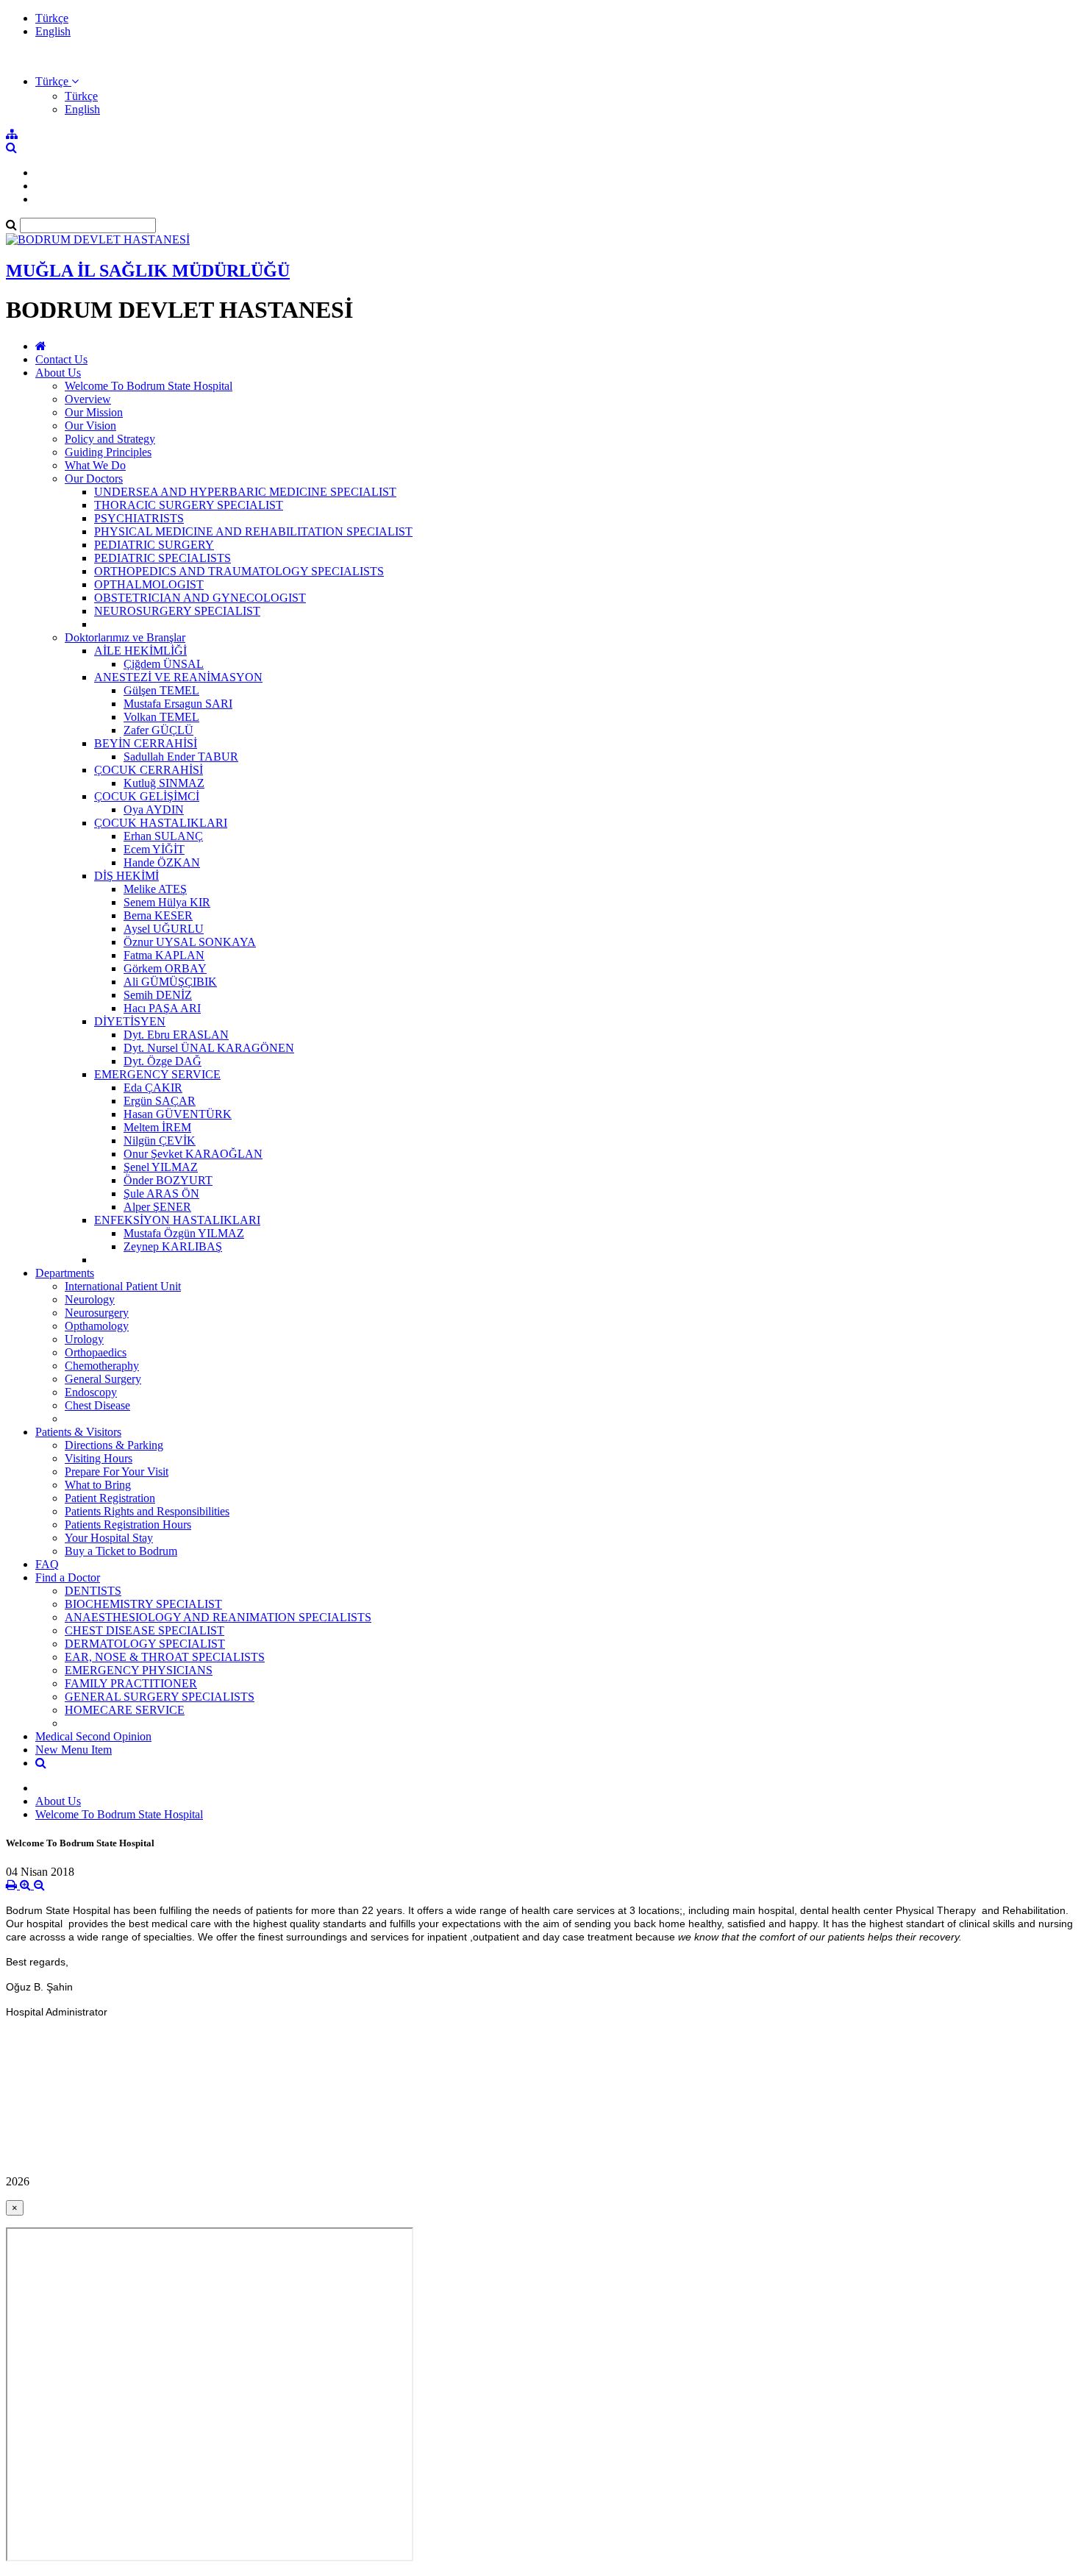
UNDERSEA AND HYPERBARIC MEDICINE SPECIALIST (245, 492)
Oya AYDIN (154, 810)
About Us (58, 373)
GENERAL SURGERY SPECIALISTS (160, 1697)
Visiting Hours (99, 1458)
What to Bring (98, 1485)
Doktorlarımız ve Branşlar (125, 637)
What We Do (95, 465)
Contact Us (61, 359)
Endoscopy (91, 1392)
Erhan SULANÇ (163, 836)
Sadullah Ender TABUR (181, 757)
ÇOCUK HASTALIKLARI (161, 823)
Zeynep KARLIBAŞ (173, 1246)
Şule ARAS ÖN (161, 1193)
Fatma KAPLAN (164, 955)
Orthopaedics (96, 1352)
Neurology (90, 1299)
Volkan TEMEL (161, 717)
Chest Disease (97, 1405)
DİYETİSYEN (130, 1021)
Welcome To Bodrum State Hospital (149, 386)
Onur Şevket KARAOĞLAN (193, 1154)
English (53, 31)
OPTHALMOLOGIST (149, 584)
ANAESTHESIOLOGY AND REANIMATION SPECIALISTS (218, 1617)
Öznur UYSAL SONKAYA (190, 942)
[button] (57, 81)
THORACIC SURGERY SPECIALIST (189, 505)
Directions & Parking (114, 1445)
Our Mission (94, 412)
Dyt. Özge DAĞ (163, 1061)
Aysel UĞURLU (164, 929)
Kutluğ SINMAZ (164, 783)
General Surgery (103, 1379)
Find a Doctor (68, 1577)
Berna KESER (158, 915)
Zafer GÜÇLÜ (158, 730)
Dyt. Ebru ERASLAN (176, 1035)
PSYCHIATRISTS (139, 518)
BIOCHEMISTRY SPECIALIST (143, 1604)
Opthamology (97, 1326)
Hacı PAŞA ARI (162, 1008)
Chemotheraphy (102, 1366)
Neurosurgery (97, 1313)
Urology (84, 1339)
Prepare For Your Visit (117, 1472)
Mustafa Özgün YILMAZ (184, 1233)
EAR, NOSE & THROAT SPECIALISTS (165, 1657)
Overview (88, 399)
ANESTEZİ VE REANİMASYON (178, 677)
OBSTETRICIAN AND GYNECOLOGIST (200, 598)
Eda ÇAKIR (153, 1088)
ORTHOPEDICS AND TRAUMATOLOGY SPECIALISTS (239, 571)
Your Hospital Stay (109, 1538)
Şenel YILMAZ (161, 1167)
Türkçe (52, 18)
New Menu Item (74, 1750)
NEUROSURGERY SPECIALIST (177, 611)
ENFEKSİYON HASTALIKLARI (177, 1220)
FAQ (47, 1564)
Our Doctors (94, 478)
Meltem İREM (157, 1127)
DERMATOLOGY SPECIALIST (145, 1644)
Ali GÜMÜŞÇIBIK (170, 982)
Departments (65, 1273)
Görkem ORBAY (165, 968)
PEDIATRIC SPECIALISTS (163, 558)
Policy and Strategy (110, 439)
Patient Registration (110, 1498)
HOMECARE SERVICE (125, 1710)
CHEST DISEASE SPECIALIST (145, 1630)
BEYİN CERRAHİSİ (146, 743)
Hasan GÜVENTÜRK (178, 1114)
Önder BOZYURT (168, 1180)
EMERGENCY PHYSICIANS (139, 1670)
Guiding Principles (108, 452)
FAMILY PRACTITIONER (131, 1683)
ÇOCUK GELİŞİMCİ (147, 796)
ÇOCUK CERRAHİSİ (149, 770)
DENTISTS (93, 1591)
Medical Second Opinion (93, 1736)
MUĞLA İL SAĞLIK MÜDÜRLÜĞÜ (148, 271)
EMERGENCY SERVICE (157, 1074)
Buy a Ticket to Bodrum (121, 1551)
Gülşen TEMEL (161, 690)
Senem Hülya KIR (167, 902)
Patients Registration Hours (128, 1524)
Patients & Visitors (78, 1432)
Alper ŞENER (157, 1207)
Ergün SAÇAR (160, 1101)
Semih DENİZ (158, 995)
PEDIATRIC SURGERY (154, 545)
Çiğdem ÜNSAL (164, 664)
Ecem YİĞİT (154, 849)
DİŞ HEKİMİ (126, 876)
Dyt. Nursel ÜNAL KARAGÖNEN (209, 1048)
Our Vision (90, 426)
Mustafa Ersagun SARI (178, 704)
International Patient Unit (123, 1286)
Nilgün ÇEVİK (160, 1141)
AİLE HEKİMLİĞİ (140, 651)
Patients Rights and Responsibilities (147, 1511)
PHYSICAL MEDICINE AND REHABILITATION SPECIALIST (253, 531)
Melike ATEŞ (155, 889)
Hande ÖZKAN (162, 862)
